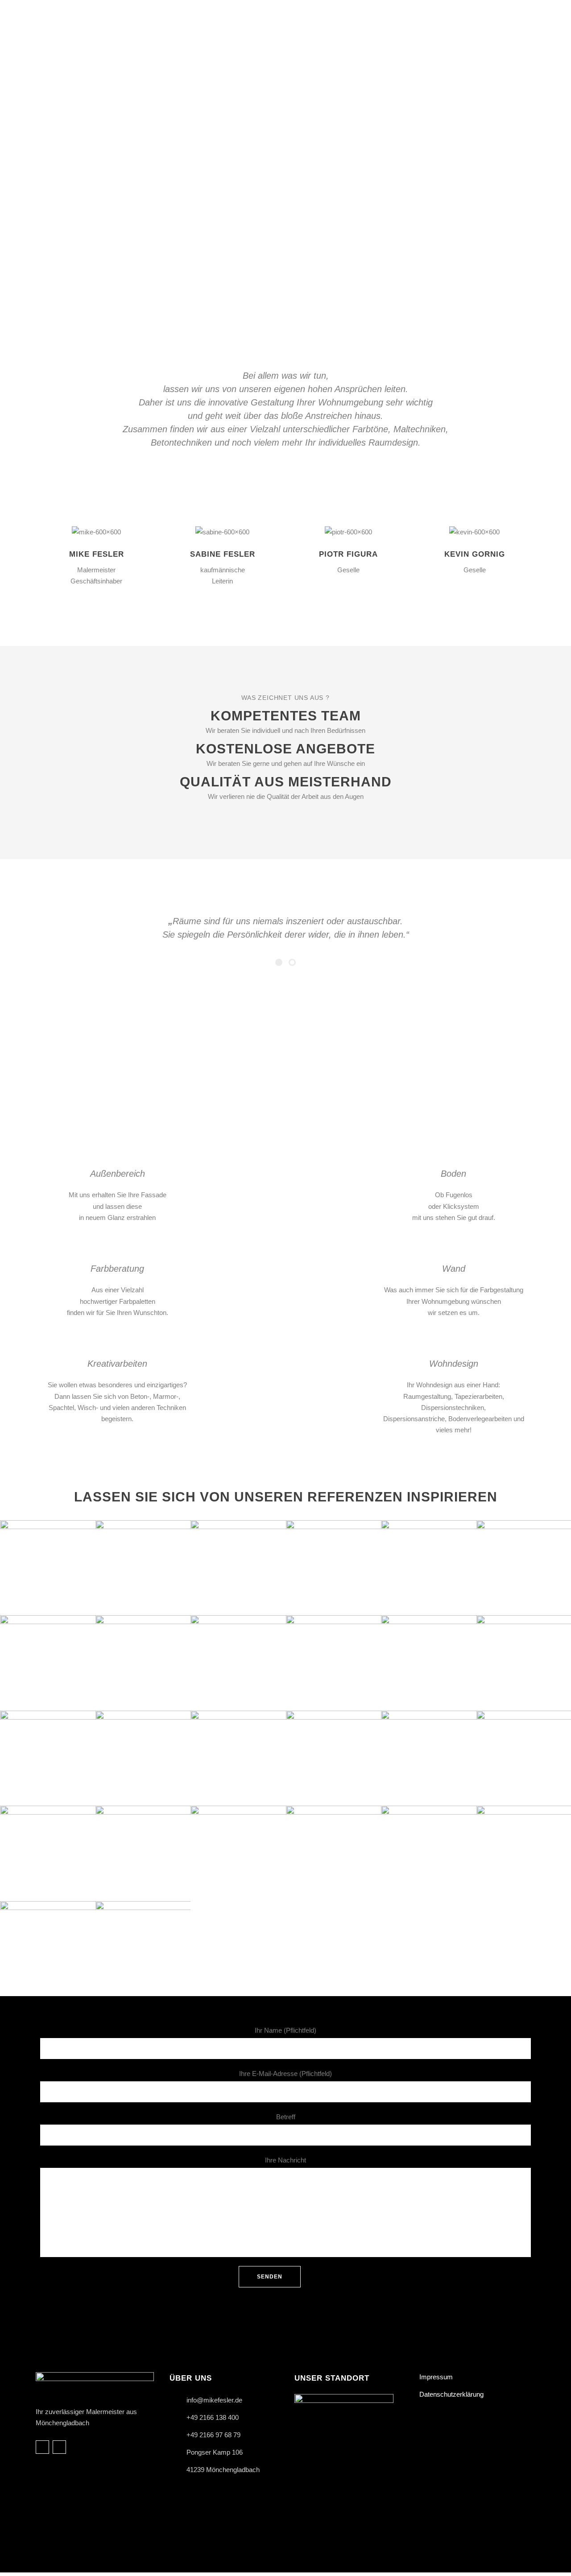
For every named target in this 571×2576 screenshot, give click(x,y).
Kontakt (498, 1062)
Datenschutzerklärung (451, 2394)
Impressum (436, 2377)
